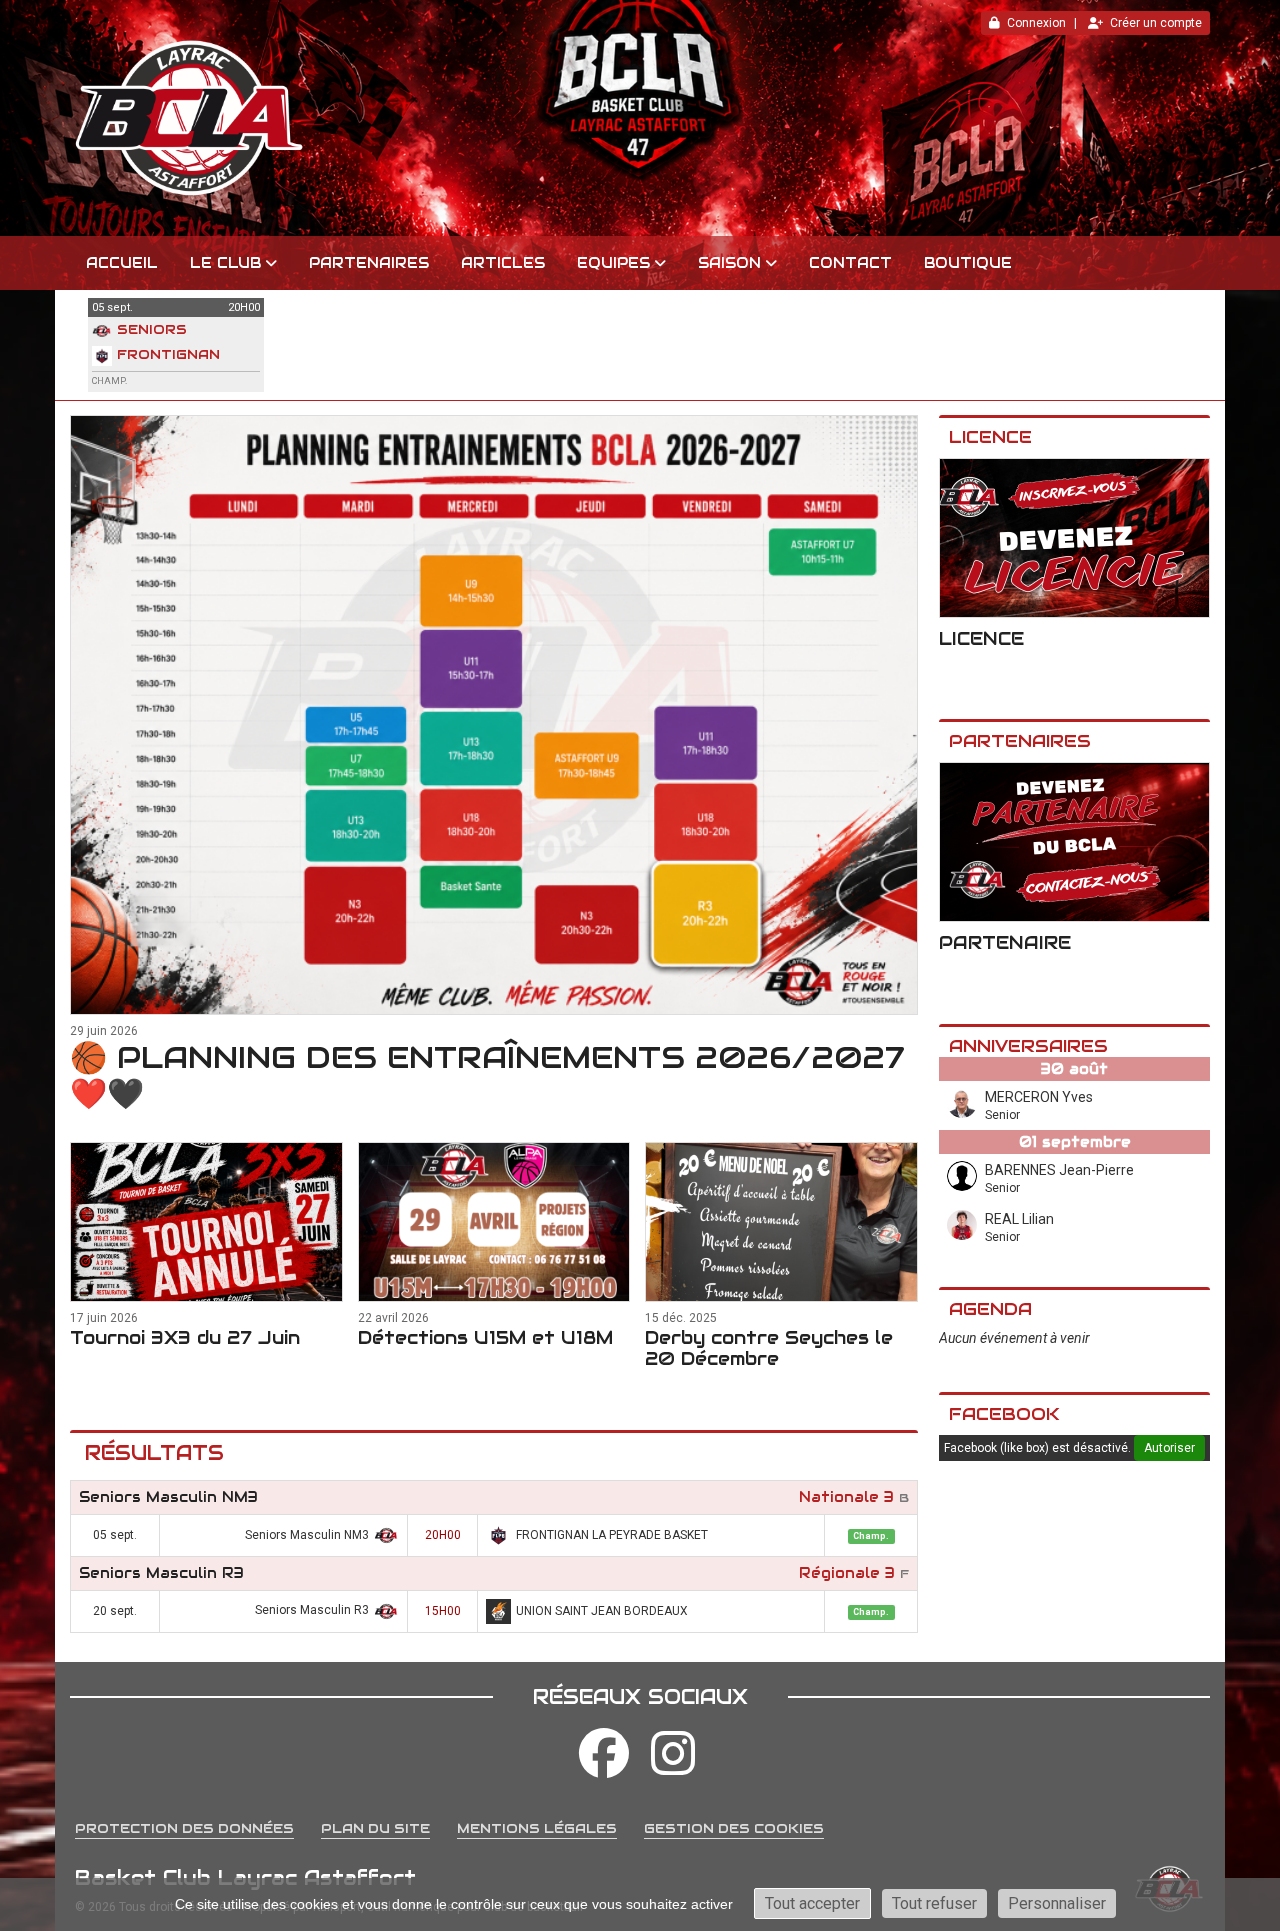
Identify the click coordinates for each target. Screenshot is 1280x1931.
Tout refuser (934, 1903)
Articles (503, 263)
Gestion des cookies (734, 1828)
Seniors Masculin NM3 (168, 1497)
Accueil (122, 263)
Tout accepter (812, 1903)
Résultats (154, 1453)
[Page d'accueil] (640, 118)
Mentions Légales (537, 1828)
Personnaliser (1057, 1903)
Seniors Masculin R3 (161, 1573)
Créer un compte (1156, 23)
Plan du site (375, 1828)
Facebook (1004, 1414)
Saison (729, 263)
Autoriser (1169, 1448)
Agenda (990, 1309)
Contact (850, 263)
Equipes (613, 263)
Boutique (968, 263)
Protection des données (184, 1828)
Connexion (1036, 23)
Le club (225, 263)
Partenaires (369, 263)
